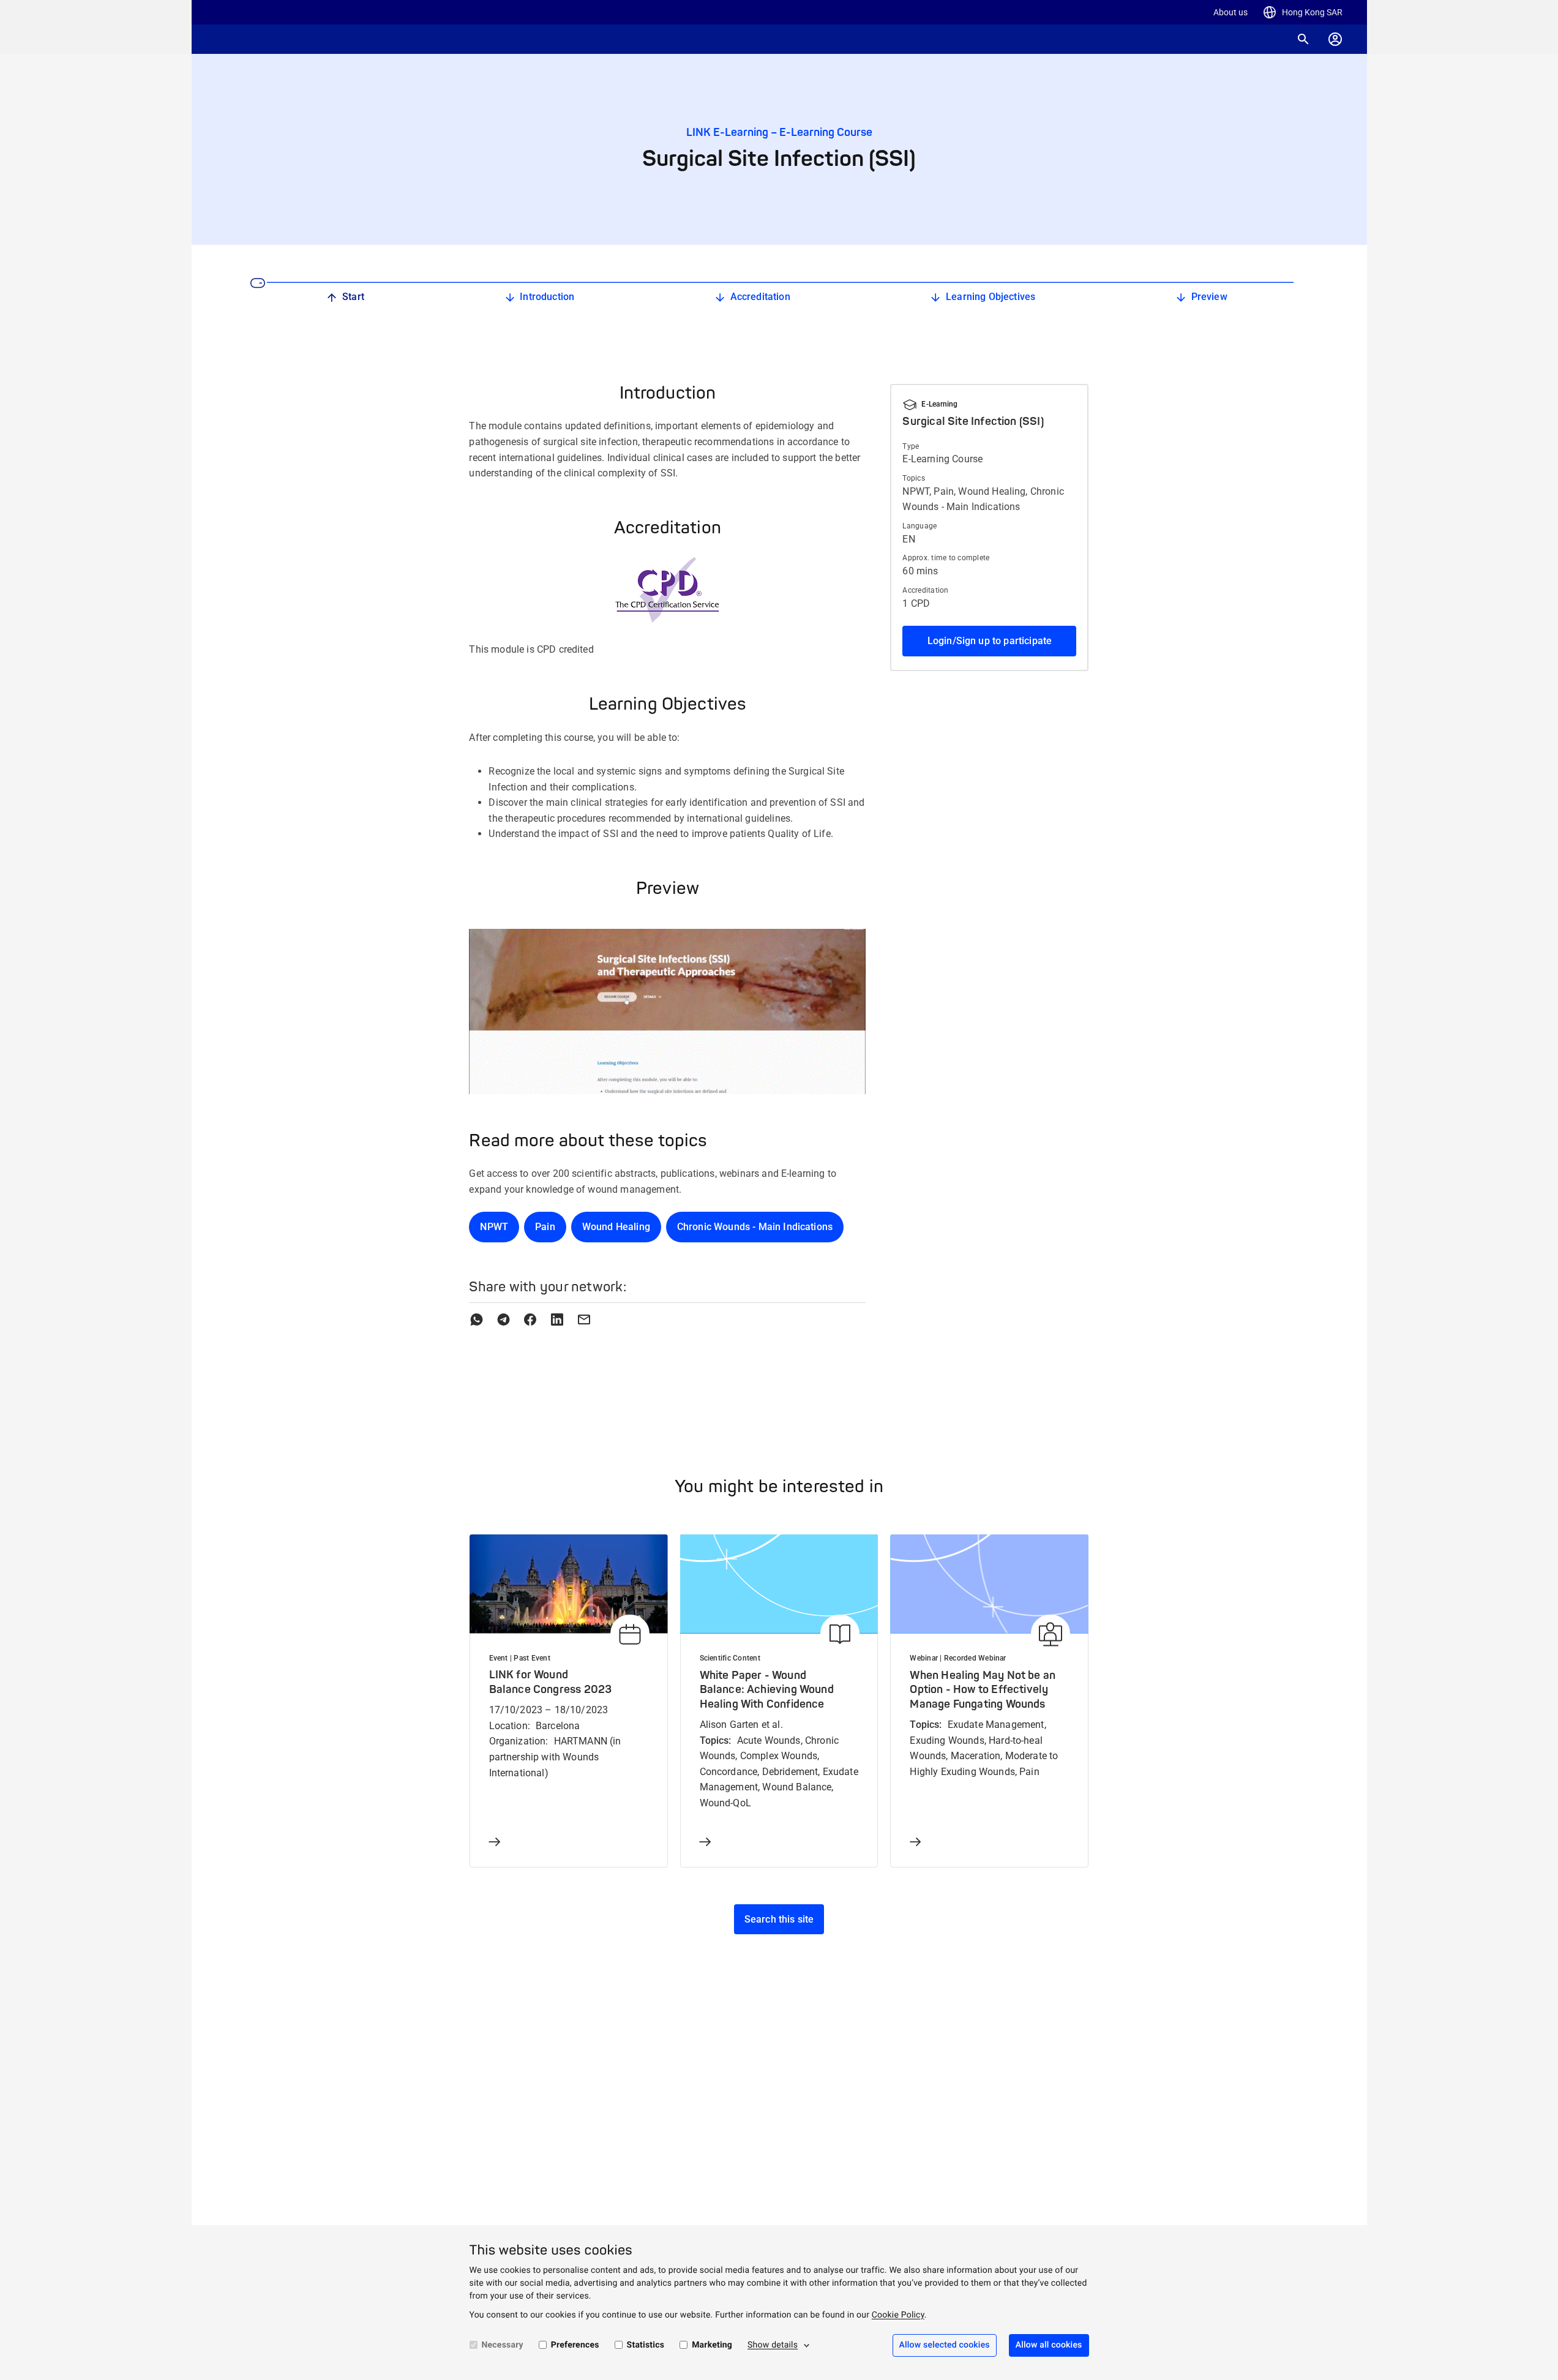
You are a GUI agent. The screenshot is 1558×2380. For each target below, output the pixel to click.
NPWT (494, 1227)
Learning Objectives (991, 297)
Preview (1209, 297)
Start (353, 297)
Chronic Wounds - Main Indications (755, 1227)
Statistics (646, 2345)
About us (1230, 12)
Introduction (547, 297)
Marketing (712, 2345)
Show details (773, 2345)
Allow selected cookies (945, 2345)
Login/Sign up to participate (990, 641)
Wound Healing (616, 1227)
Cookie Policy (898, 2315)
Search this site (779, 1919)
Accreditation (760, 297)
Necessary (503, 2345)
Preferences (575, 2345)
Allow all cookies (1049, 2345)
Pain (545, 1227)
